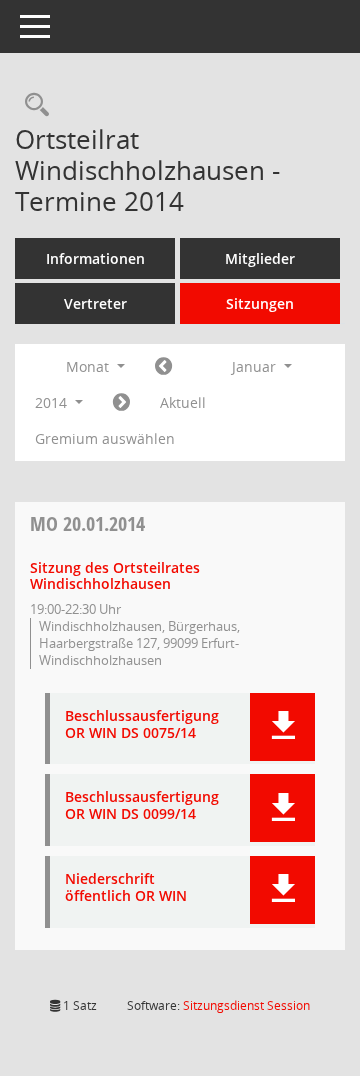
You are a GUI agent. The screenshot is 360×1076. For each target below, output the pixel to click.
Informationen (95, 258)
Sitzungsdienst (246, 1005)
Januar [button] (256, 366)
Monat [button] (89, 366)
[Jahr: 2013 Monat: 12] (163, 367)
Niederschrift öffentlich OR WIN (126, 888)
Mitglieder (260, 258)
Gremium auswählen (105, 438)
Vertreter (95, 303)
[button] (282, 727)
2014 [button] (53, 402)
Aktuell (183, 402)
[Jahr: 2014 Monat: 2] (121, 403)
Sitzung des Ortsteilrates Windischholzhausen (115, 576)
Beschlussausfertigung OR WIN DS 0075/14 (142, 725)
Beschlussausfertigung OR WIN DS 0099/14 (142, 806)
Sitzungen (260, 303)
